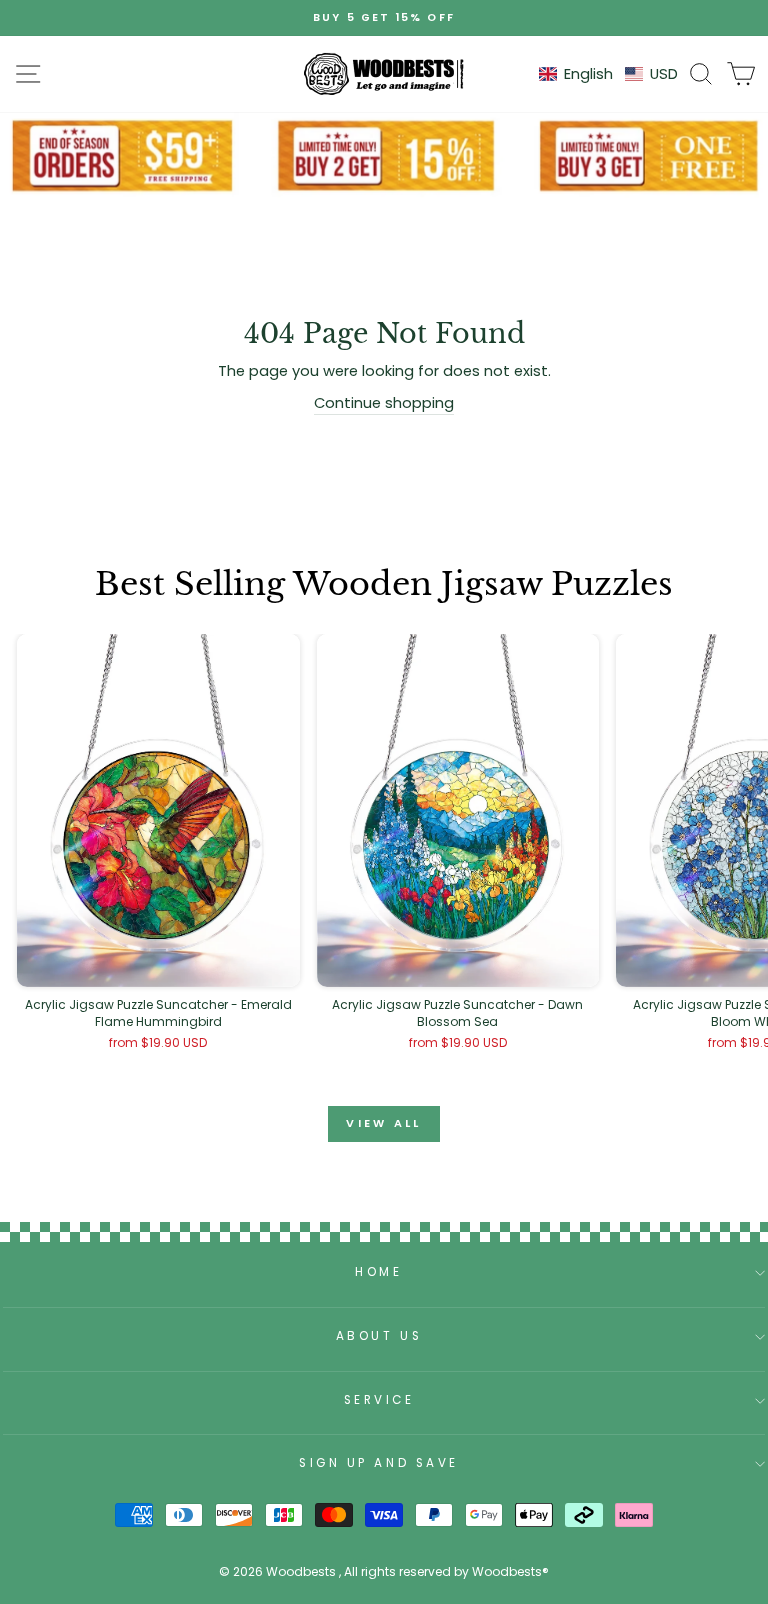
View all (383, 1123)
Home (378, 1272)
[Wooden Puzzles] (384, 74)
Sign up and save (379, 1463)
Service (379, 1400)
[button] (608, 74)
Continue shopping (384, 403)
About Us (379, 1336)
